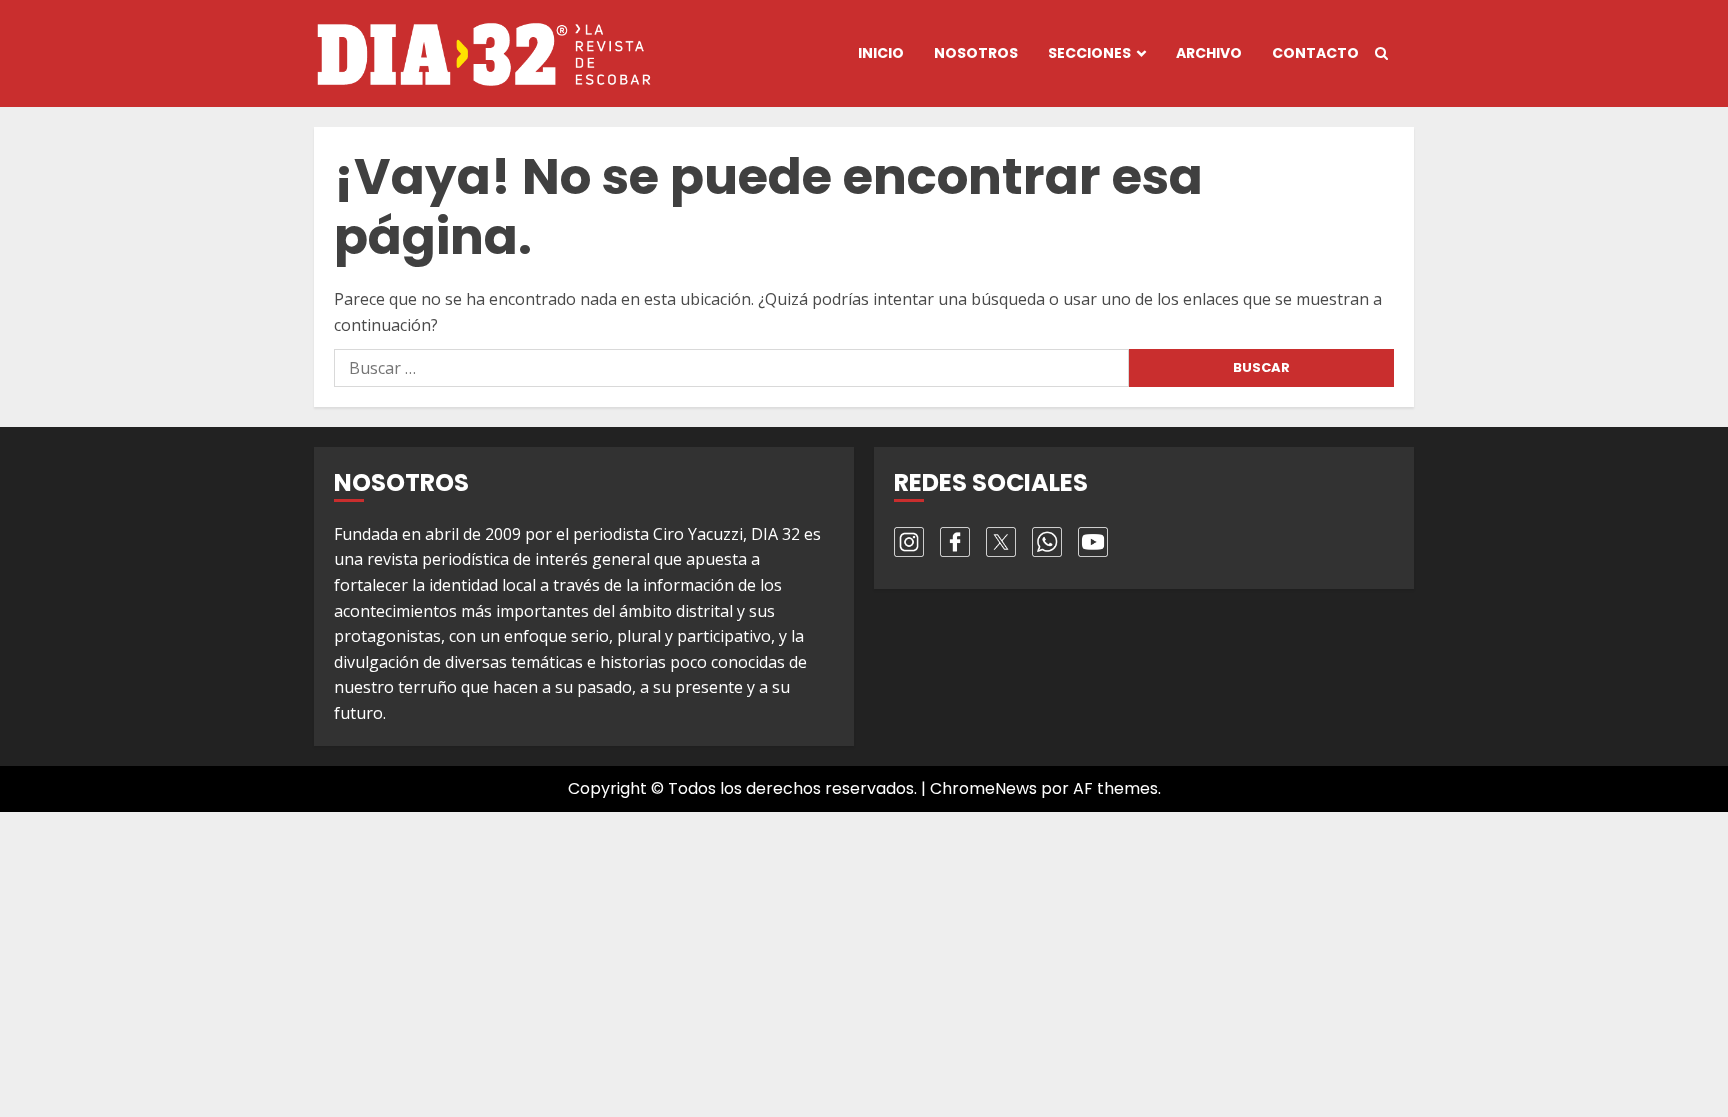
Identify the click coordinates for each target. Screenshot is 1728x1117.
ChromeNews (983, 788)
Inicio (881, 53)
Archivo (1209, 53)
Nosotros (976, 53)
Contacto (1315, 53)
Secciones (1089, 53)
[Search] (1381, 54)
